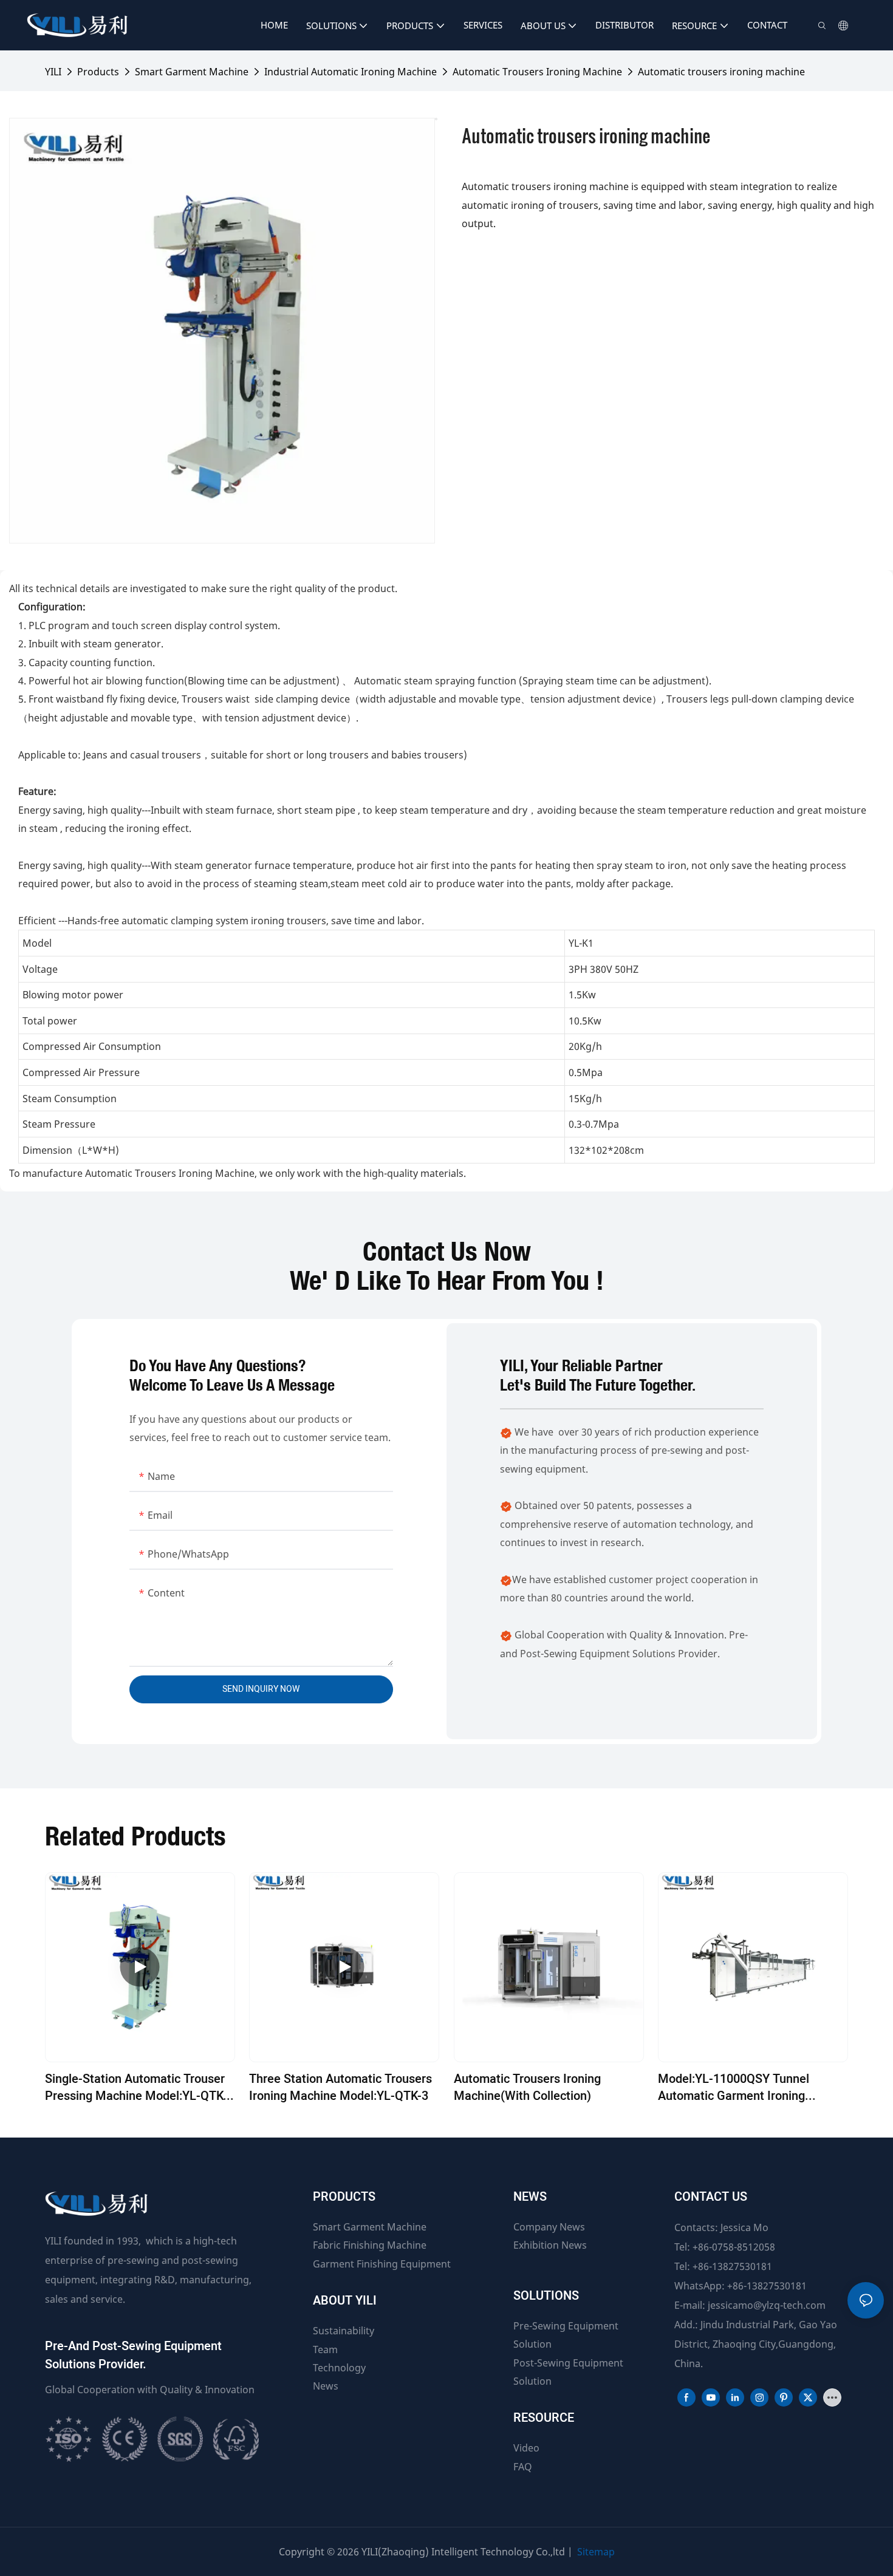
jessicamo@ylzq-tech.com (767, 2305)
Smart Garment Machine (192, 72)
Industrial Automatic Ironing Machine (351, 72)
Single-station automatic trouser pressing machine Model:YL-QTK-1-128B (136, 2088)
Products (98, 72)
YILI (53, 72)
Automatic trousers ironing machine (721, 72)
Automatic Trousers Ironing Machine (537, 72)
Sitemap (596, 2552)
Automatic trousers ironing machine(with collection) (527, 2088)
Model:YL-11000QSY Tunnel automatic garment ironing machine (734, 2088)
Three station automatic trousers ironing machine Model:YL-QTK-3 (340, 2088)
